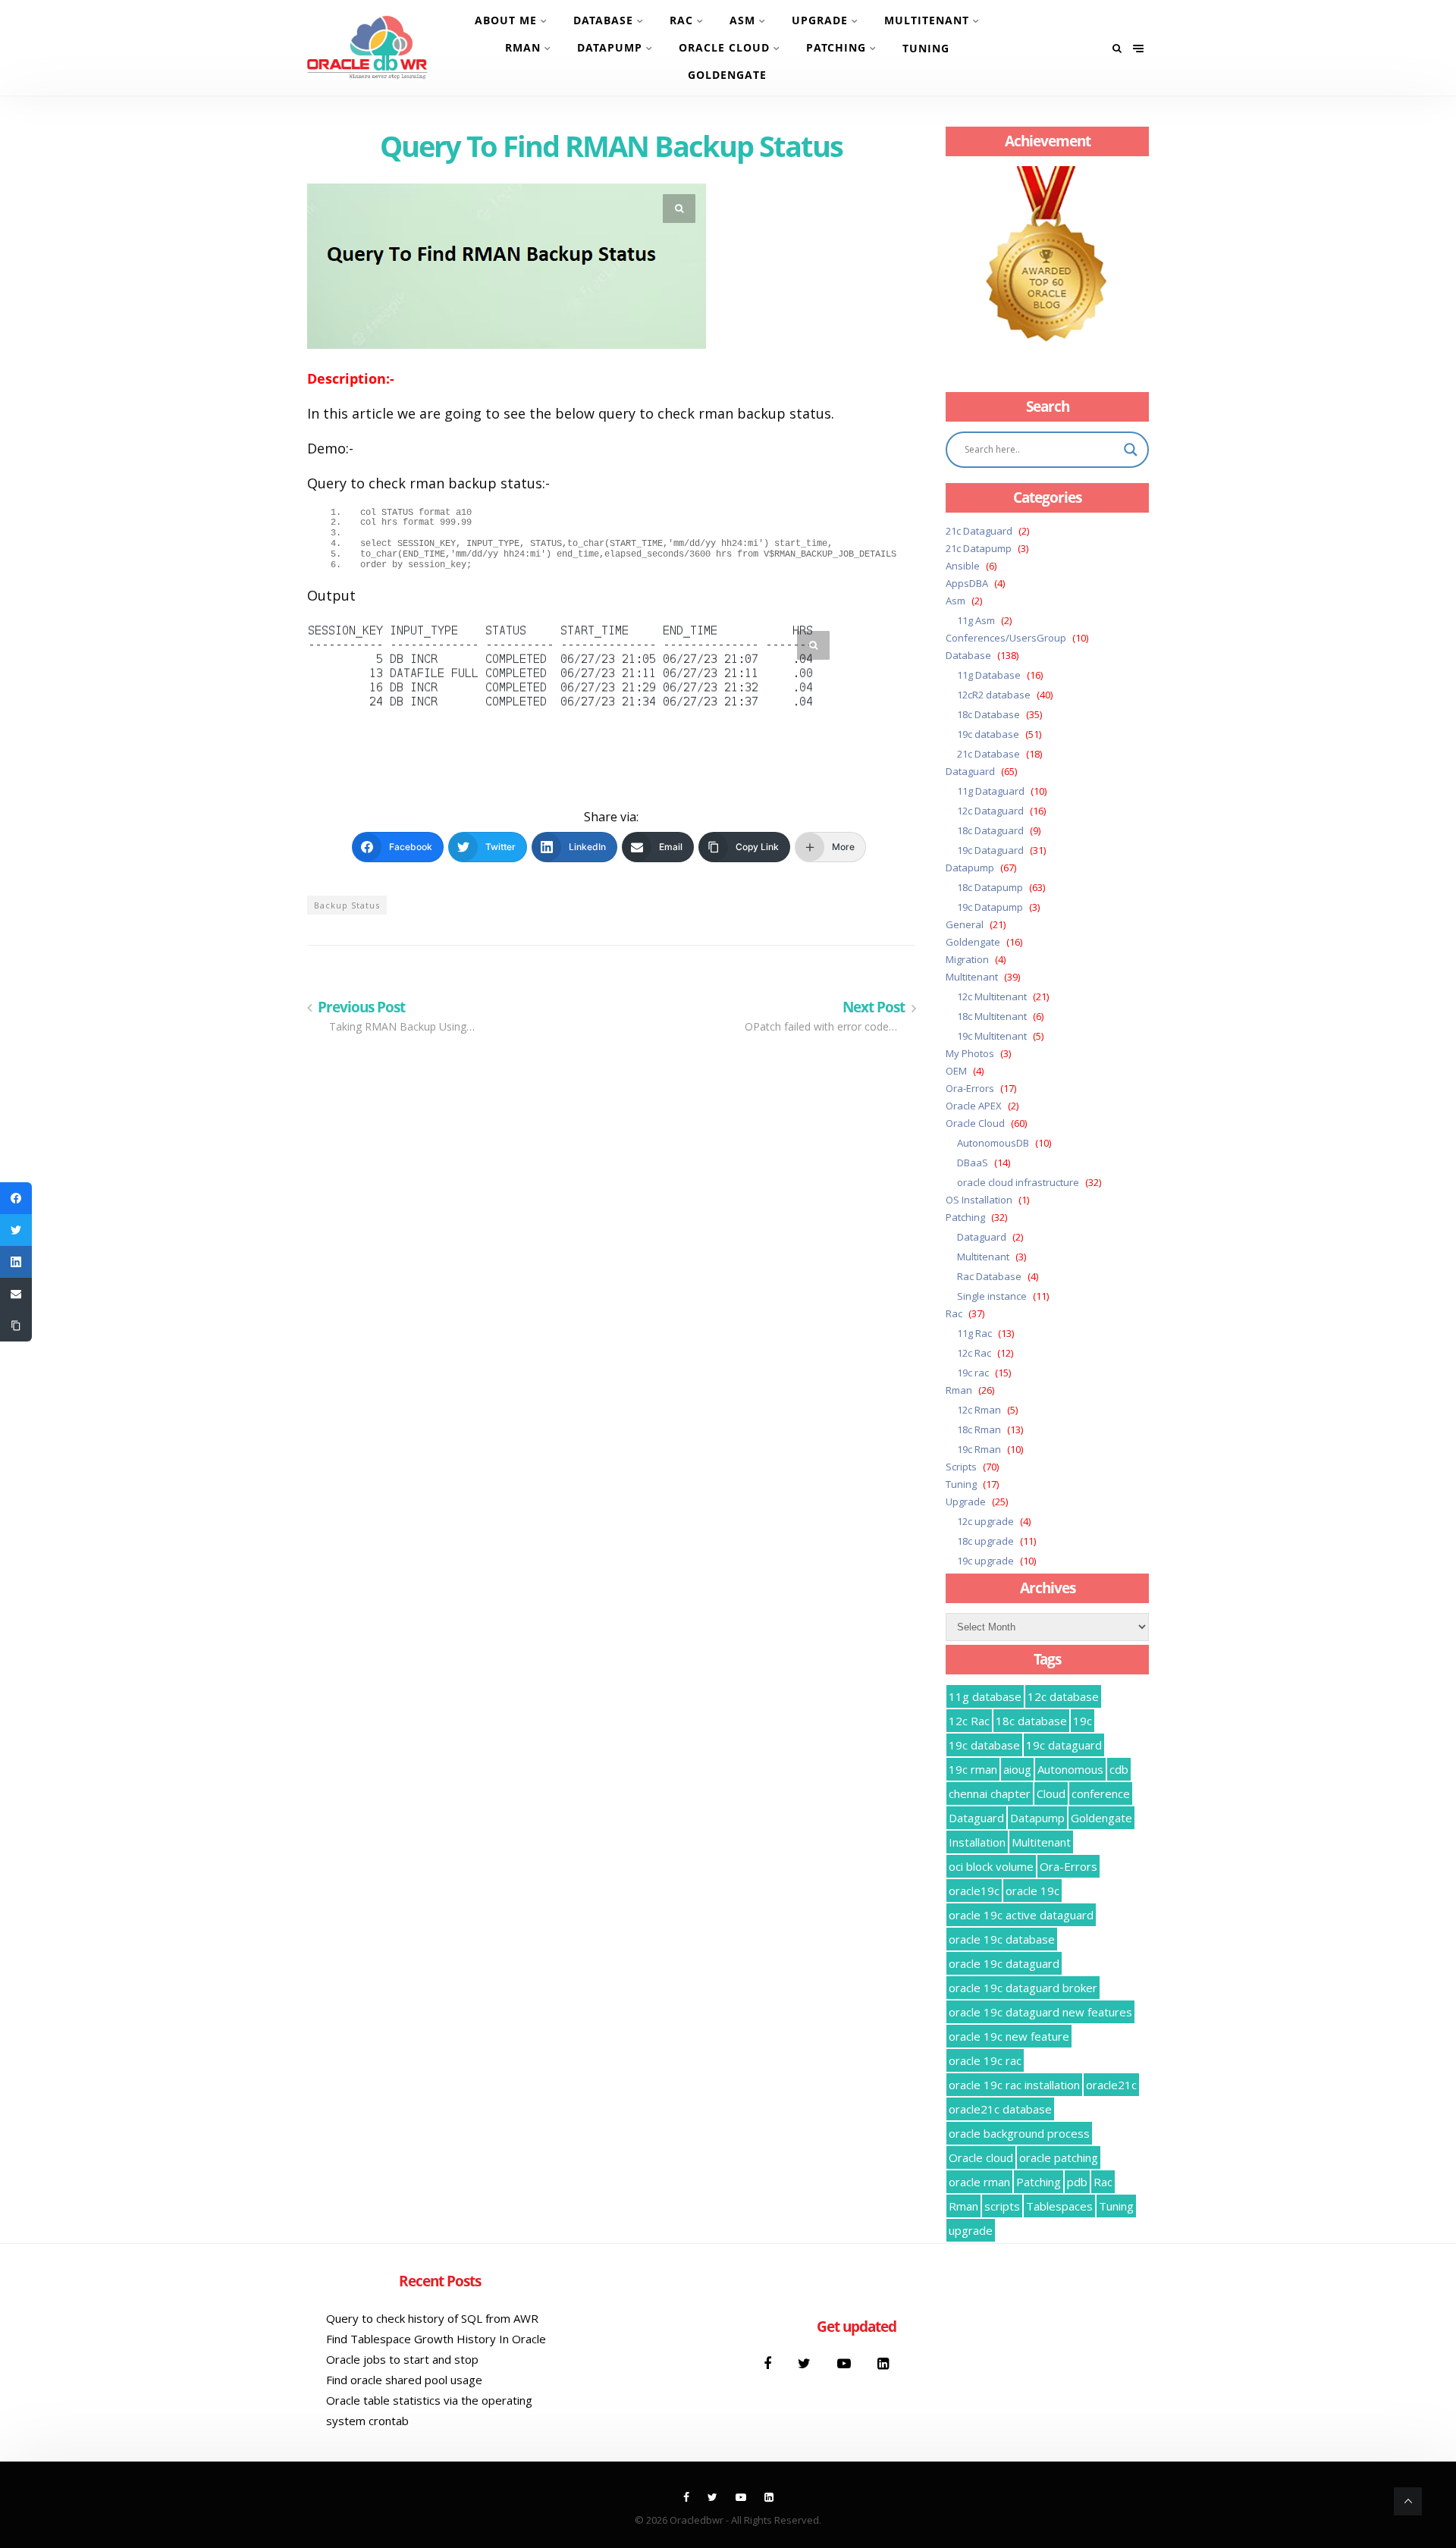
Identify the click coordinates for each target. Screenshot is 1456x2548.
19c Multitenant (992, 1036)
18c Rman (979, 1429)
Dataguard (970, 771)
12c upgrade (985, 1521)
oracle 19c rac (985, 2060)
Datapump (610, 47)
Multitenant (927, 20)
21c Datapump (979, 548)
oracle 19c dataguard (1004, 1963)
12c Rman (979, 1410)
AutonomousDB (993, 1143)
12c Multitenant (992, 996)
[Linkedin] (883, 2363)
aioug (1017, 1769)
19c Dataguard (990, 850)
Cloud (1051, 1793)
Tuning (926, 48)
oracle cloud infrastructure (1018, 1182)
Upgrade (820, 20)
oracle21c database (1000, 2109)
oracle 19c (1032, 1891)
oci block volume (991, 1866)
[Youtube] (846, 2363)
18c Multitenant (992, 1016)
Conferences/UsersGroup (1006, 638)
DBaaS (973, 1163)
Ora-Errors (970, 1088)
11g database (985, 1696)
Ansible (963, 566)
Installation (977, 1842)
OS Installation (979, 1200)
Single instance (992, 1296)
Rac (681, 20)
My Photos (970, 1053)
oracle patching (1059, 2157)
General (965, 924)
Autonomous (1070, 1769)
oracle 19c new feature (1009, 2036)
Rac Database (989, 1276)
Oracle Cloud (724, 47)
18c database (1031, 1721)
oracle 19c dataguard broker (1023, 1988)
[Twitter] (806, 2363)
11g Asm (976, 620)
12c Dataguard (990, 811)
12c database (1063, 1696)
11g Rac (974, 1333)
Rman (523, 47)
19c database (988, 734)
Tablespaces (1059, 2206)
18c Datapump (990, 887)
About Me (506, 20)
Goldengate (727, 75)
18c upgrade (985, 1541)
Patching (836, 47)
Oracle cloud (981, 2157)
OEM (956, 1071)
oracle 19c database (1002, 1939)
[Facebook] (769, 2363)
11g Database (989, 675)
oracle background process (1019, 2133)
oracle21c (1111, 2085)
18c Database (988, 714)
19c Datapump (990, 907)
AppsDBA (967, 583)
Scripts (961, 1467)
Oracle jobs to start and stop (402, 2359)
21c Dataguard (979, 531)
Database (603, 20)
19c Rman (979, 1449)
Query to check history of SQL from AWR (432, 2318)
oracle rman (979, 2182)
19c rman (973, 1769)
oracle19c (974, 1891)
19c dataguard (1064, 1745)
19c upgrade (985, 1561)
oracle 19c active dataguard (1021, 1915)
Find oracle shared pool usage (404, 2380)
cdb (1119, 1769)
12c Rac (974, 1353)
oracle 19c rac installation (1014, 2085)
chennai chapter (990, 1793)
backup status (347, 905)
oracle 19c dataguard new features (1040, 2012)
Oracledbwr (697, 2520)
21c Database (988, 754)
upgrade (971, 2230)
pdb (1077, 2182)
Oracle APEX (974, 1106)
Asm (742, 20)
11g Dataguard (991, 791)
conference (1101, 1793)
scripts (1002, 2206)
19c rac (973, 1373)
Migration (967, 959)
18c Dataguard (990, 830)
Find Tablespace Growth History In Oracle (436, 2339)
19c (1083, 1721)
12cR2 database (994, 695)
